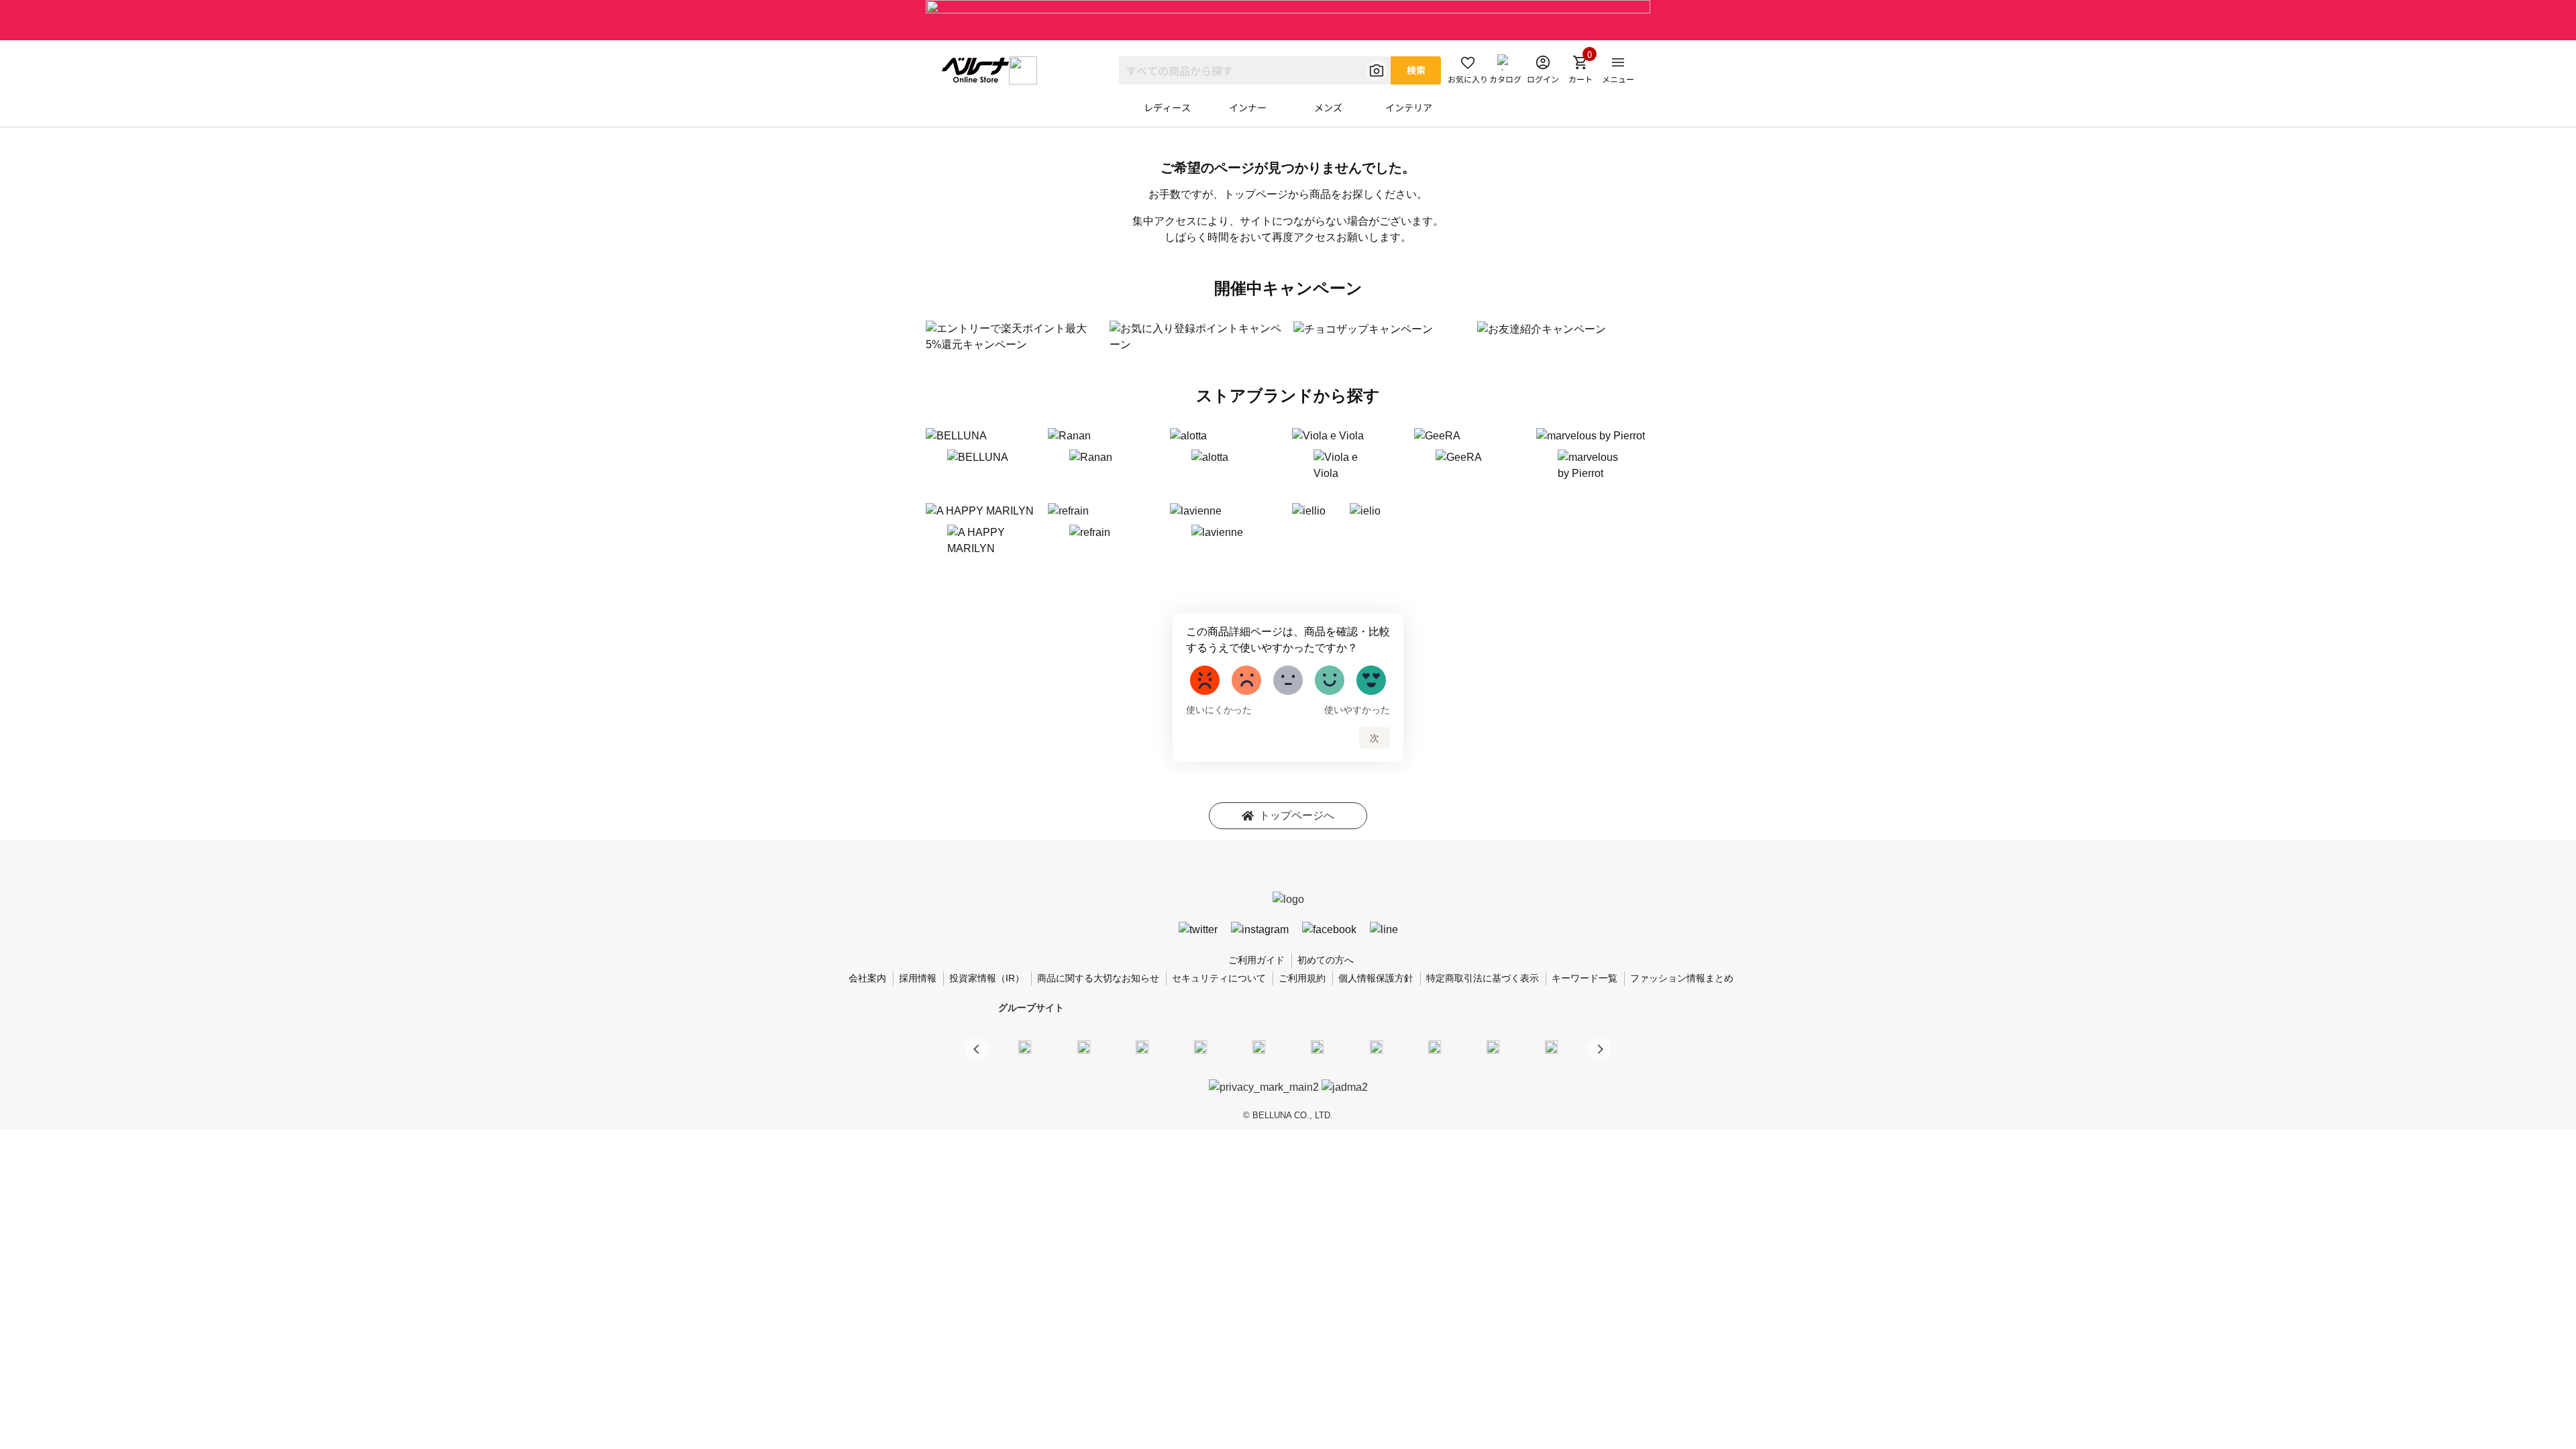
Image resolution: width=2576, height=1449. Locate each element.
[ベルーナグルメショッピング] (1318, 1047)
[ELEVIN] (1201, 1047)
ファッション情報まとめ (1682, 978)
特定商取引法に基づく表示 (1483, 978)
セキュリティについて (1219, 978)
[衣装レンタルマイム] (1025, 1047)
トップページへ (1297, 815)
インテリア (1409, 107)
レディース (1167, 107)
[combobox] (1255, 70)
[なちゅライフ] (1493, 1047)
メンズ (1328, 107)
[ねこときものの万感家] (1142, 1047)
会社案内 (867, 978)
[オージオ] (1434, 1047)
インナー (1248, 107)
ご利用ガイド (1256, 960)
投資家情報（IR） (987, 978)
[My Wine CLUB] (1376, 1047)
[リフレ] (1552, 1047)
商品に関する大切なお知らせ (1098, 978)
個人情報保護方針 (1376, 978)
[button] (1600, 1050)
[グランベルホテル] (1259, 1047)
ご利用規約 (1302, 978)
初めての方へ (1326, 960)
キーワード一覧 (1585, 978)
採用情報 (918, 978)
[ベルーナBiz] (1083, 1047)
